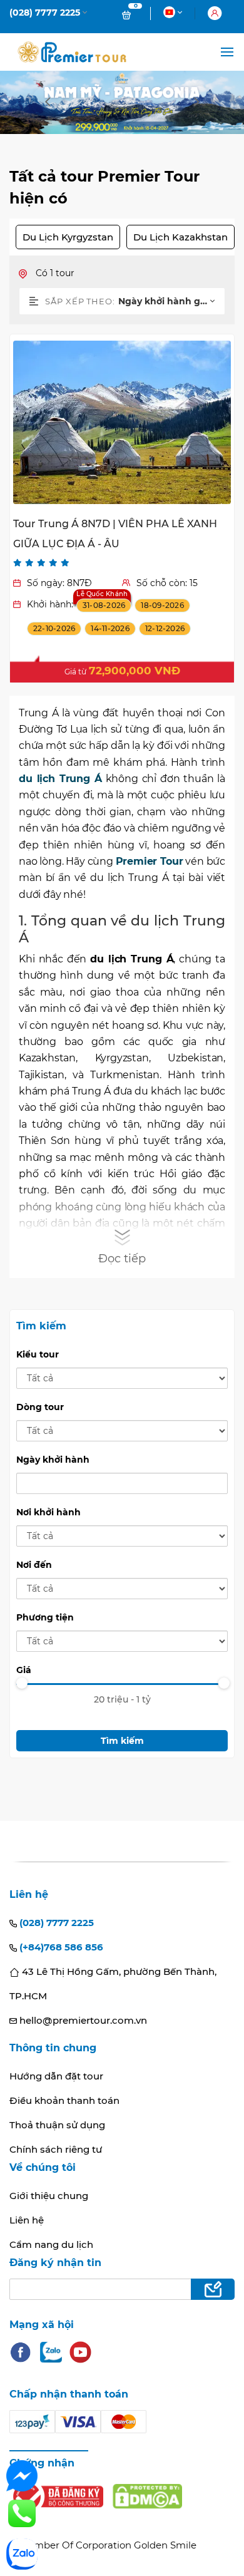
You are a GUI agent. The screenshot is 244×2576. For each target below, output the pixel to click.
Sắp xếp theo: (80, 301)
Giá (24, 1670)
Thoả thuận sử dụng (57, 2125)
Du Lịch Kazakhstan (180, 237)
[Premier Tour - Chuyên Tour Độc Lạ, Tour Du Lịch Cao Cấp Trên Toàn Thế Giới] (72, 52)
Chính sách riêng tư (56, 2149)
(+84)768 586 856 (60, 1947)
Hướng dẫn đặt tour (56, 2076)
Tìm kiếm (122, 1741)
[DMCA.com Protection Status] (147, 2496)
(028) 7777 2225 (55, 1923)
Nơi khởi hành (48, 1512)
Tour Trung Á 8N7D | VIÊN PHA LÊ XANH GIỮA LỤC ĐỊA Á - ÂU (115, 534)
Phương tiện (45, 1617)
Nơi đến (34, 1565)
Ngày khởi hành (53, 1460)
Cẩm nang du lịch (51, 2244)
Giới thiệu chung (49, 2196)
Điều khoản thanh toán (64, 2100)
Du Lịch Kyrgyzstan (68, 237)
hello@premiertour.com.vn (82, 2020)
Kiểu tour (38, 1354)
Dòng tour (40, 1407)
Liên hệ (27, 2220)
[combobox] (171, 301)
